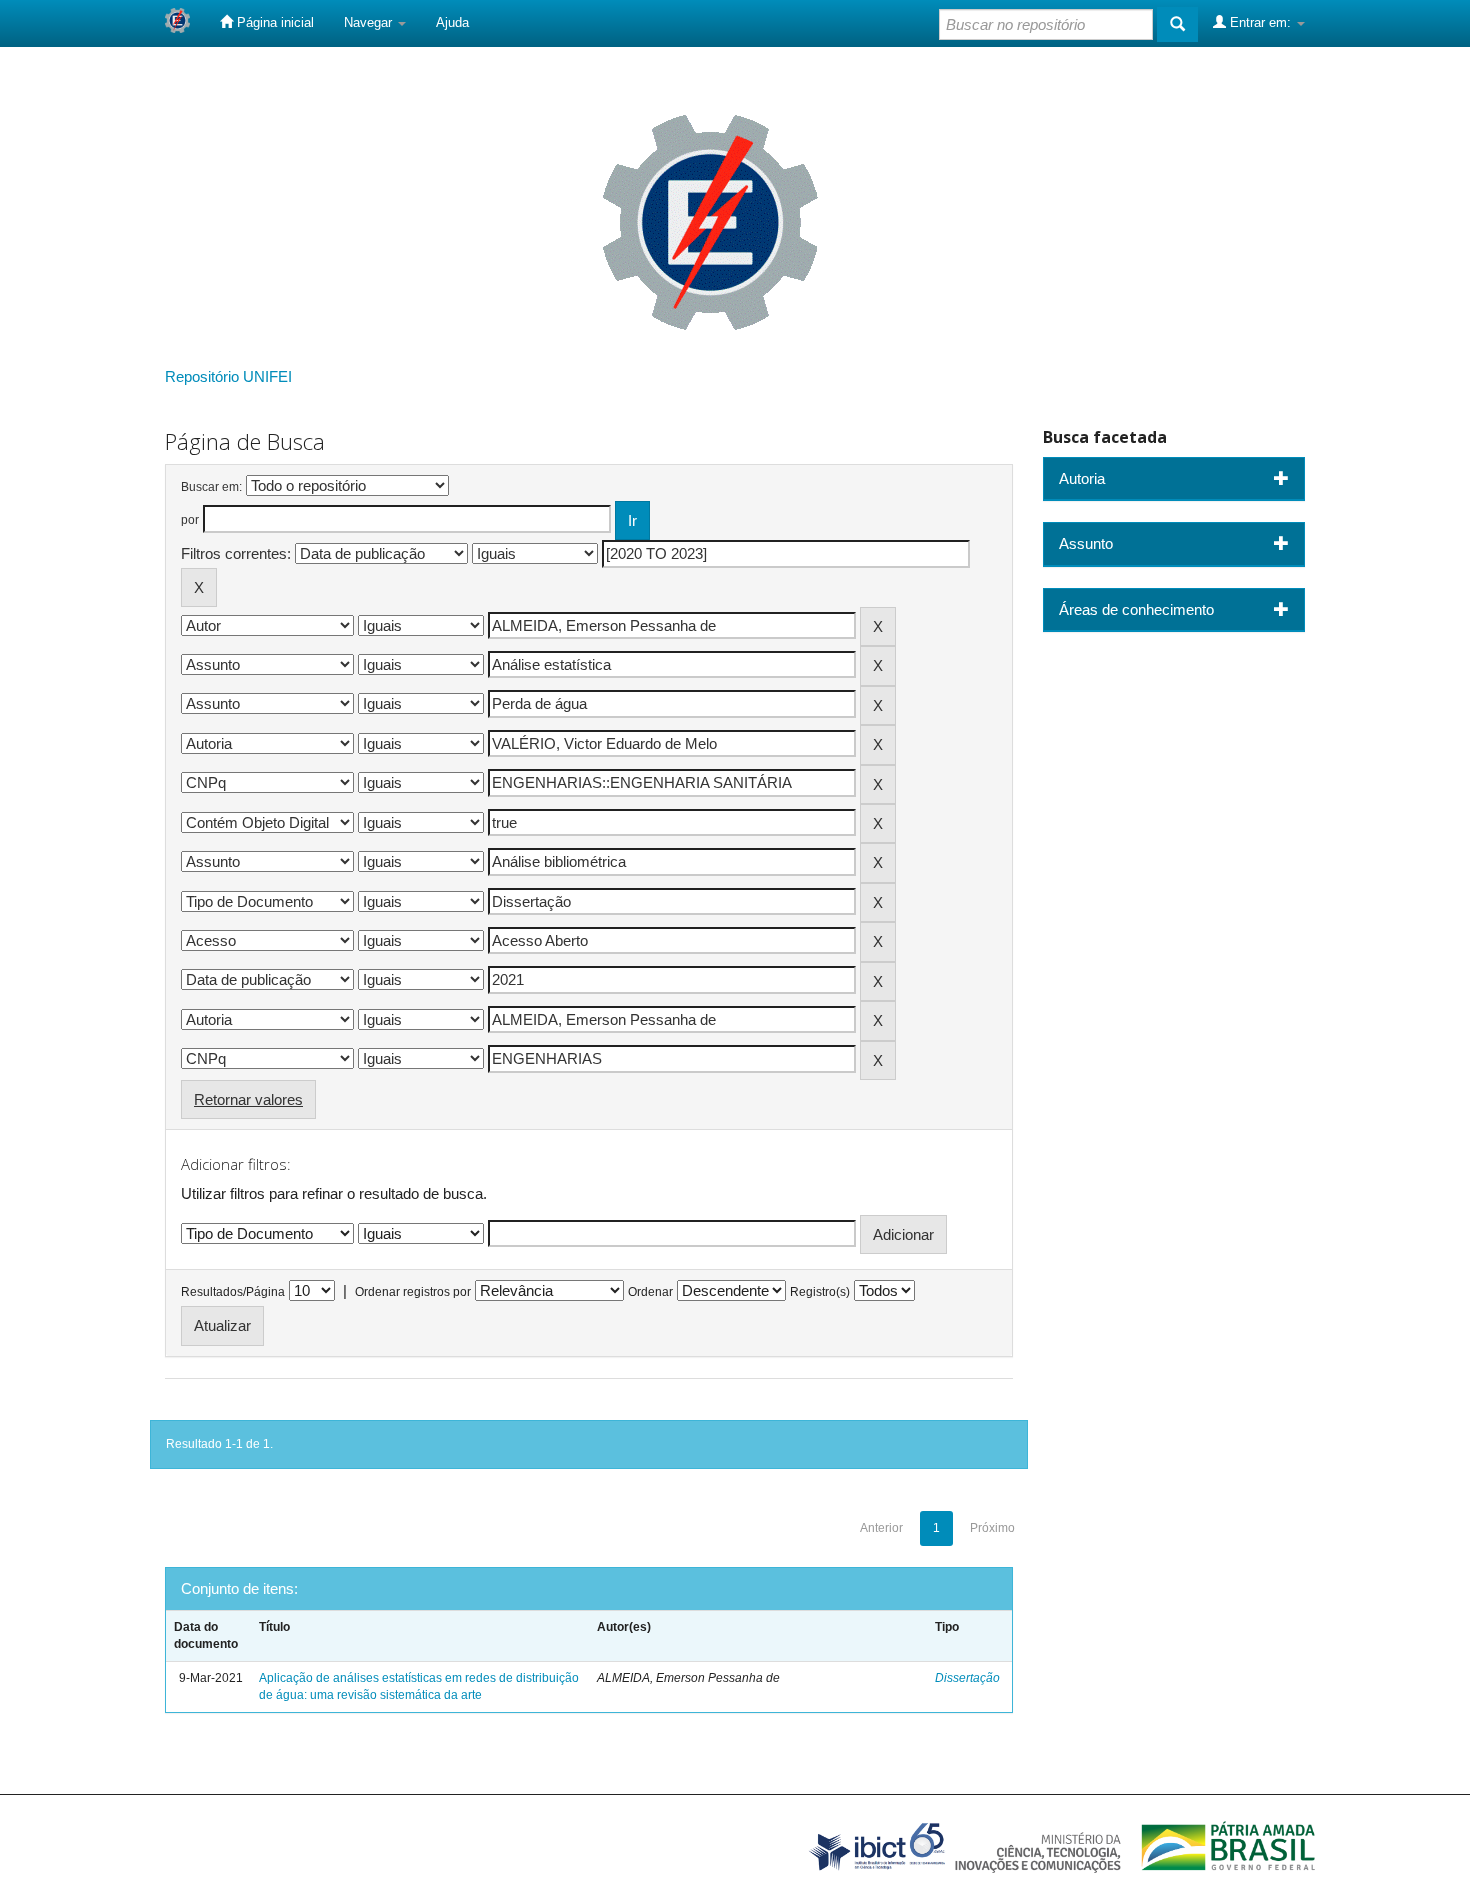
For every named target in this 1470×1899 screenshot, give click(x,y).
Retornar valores (248, 1099)
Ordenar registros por (413, 1292)
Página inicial (273, 22)
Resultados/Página (233, 1292)
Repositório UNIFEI (228, 376)
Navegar (370, 22)
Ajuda (452, 22)
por (190, 520)
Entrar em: (1260, 22)
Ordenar (650, 1292)
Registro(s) (820, 1292)
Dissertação (967, 1678)
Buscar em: (211, 487)
